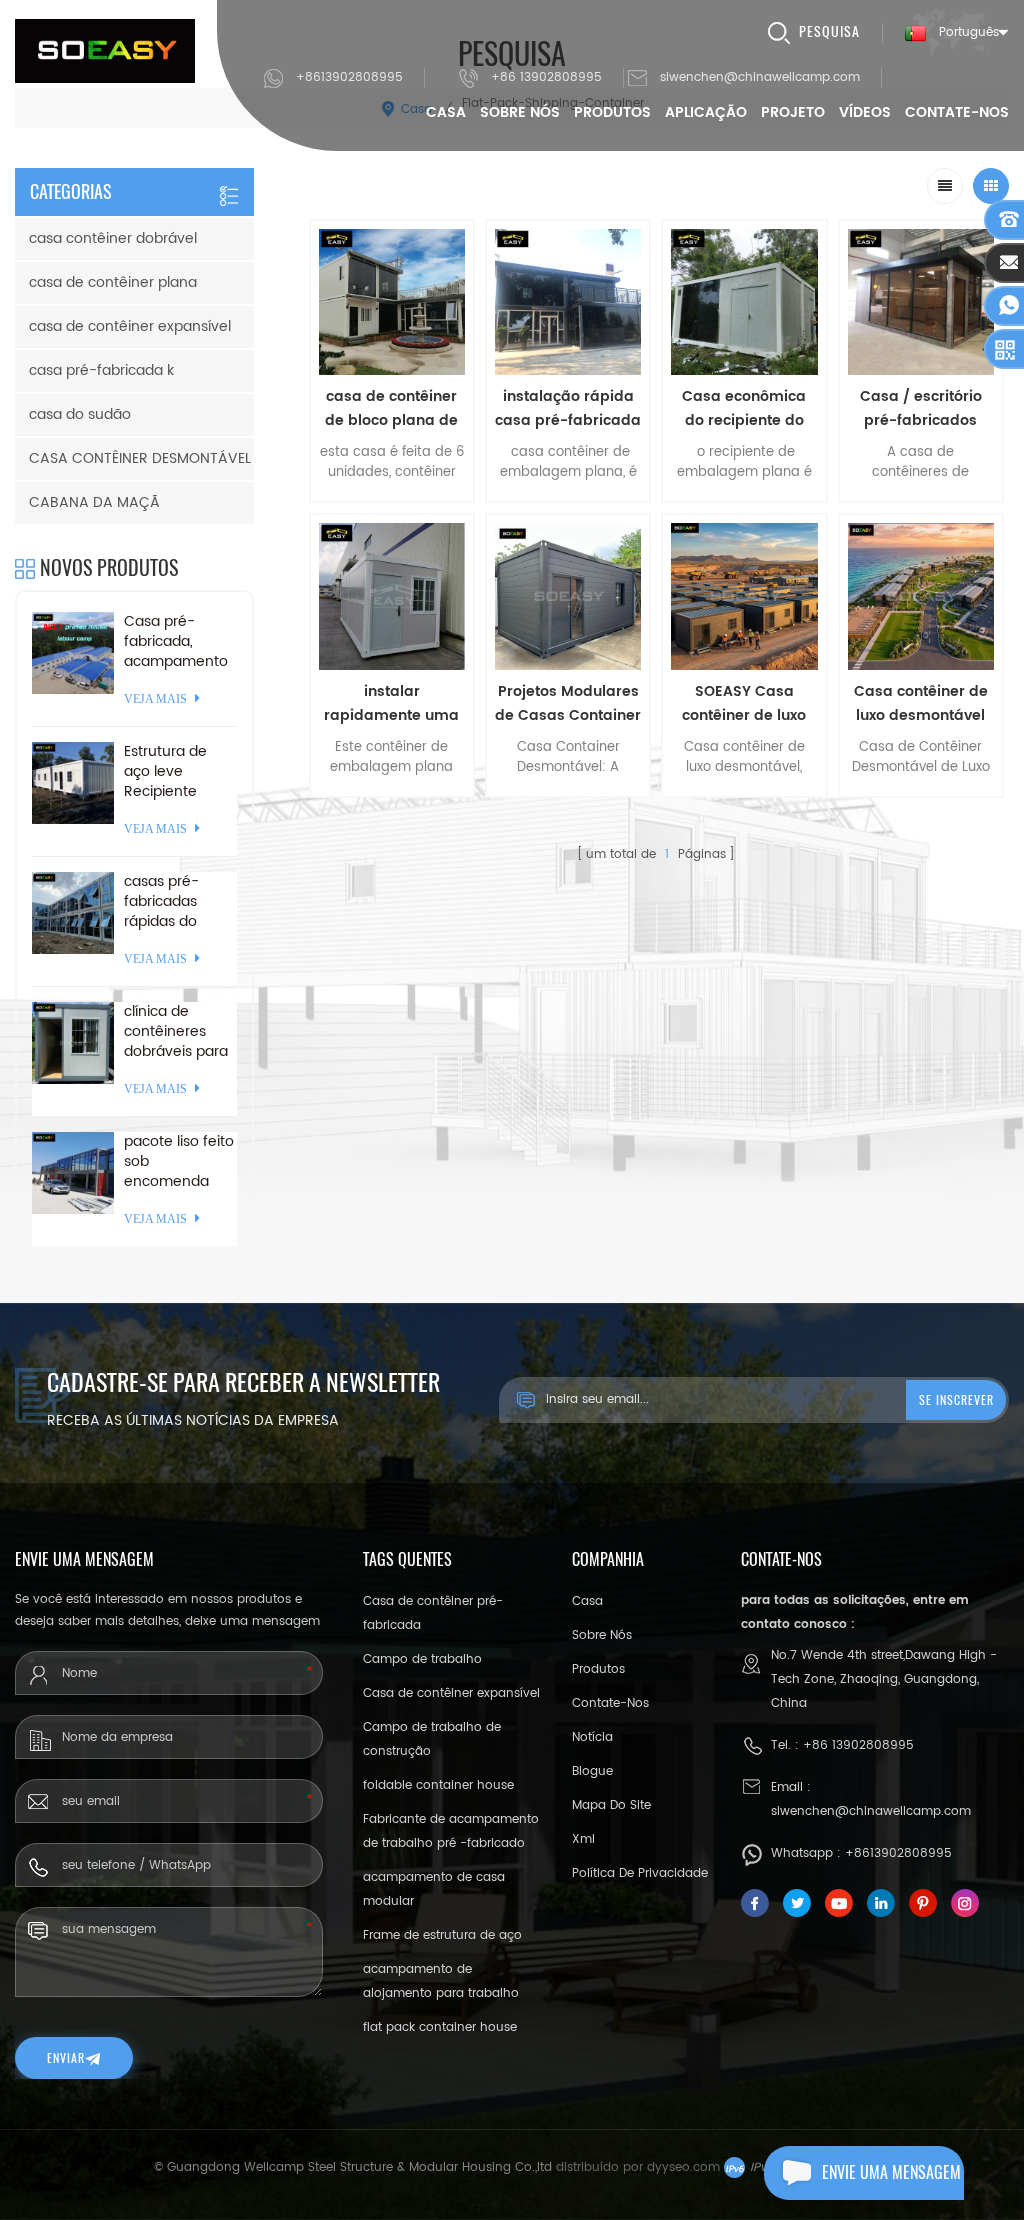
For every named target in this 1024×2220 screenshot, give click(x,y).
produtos (598, 1669)
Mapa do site (611, 1805)
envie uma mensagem (891, 2172)
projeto (793, 112)
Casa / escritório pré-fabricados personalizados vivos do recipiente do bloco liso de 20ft (921, 409)
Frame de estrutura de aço (442, 1935)
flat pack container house (440, 2027)
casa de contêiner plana (113, 282)
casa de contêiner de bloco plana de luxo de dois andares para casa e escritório (392, 409)
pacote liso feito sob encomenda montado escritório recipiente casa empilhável (179, 1162)
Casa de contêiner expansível (451, 1693)
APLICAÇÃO (706, 112)
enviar (66, 2058)
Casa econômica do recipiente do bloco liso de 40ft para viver (744, 409)
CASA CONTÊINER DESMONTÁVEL (140, 458)
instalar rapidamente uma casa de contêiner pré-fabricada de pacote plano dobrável (391, 704)
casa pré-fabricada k (101, 370)
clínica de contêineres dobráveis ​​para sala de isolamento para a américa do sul (177, 1032)
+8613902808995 (349, 77)
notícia (592, 1737)
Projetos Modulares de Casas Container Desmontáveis (568, 704)
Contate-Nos (957, 112)
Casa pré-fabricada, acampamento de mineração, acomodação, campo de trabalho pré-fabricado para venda (176, 642)
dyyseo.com (683, 2167)
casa (587, 1601)
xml (583, 1839)
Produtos (612, 112)
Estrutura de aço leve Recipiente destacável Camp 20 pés (170, 772)
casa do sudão (80, 414)
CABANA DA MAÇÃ (94, 502)
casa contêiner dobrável (113, 238)
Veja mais (392, 810)
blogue (592, 1771)
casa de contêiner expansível (130, 326)
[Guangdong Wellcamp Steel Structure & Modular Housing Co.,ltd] (105, 51)
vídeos (865, 112)
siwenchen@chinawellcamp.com (760, 77)
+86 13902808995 (546, 77)
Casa (446, 112)
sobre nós (520, 112)
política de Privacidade (640, 1873)
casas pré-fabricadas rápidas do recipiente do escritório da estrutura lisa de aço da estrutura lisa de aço (179, 902)
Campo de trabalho (422, 1659)
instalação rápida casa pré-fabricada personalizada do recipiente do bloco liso (568, 409)
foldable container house (438, 1785)
